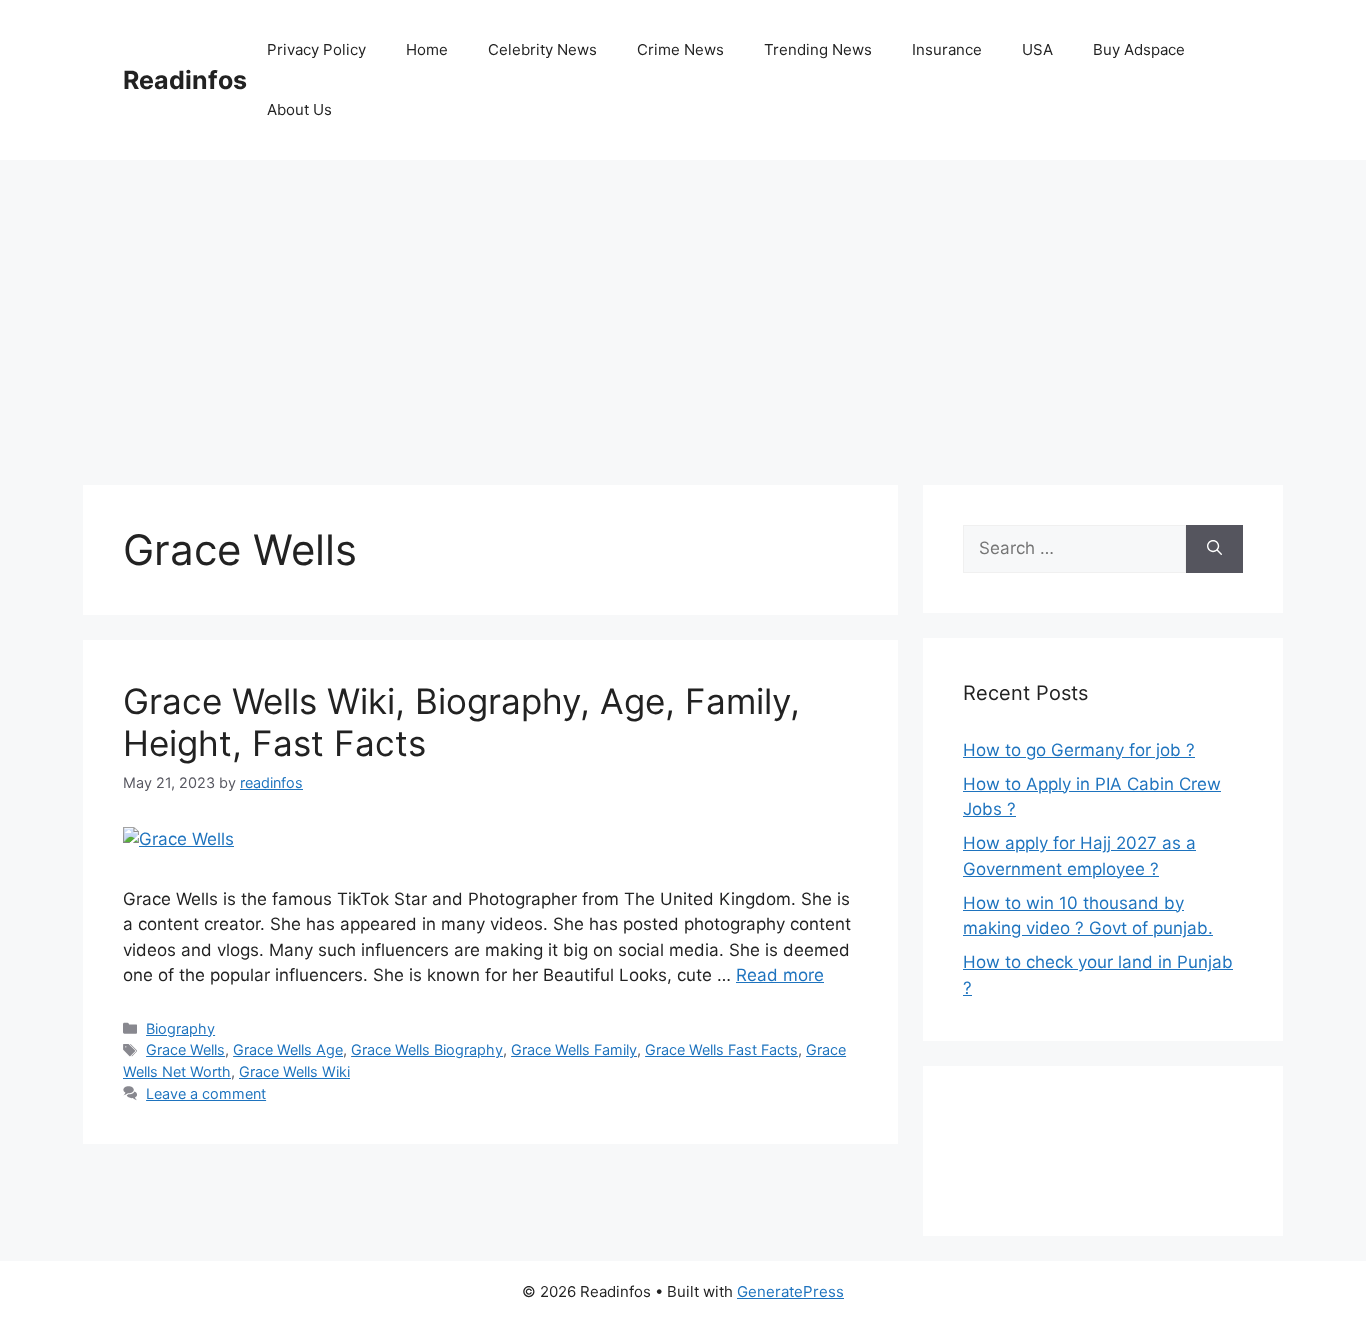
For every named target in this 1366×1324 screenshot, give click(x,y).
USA (1037, 49)
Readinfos (185, 80)
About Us (299, 109)
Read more (780, 975)
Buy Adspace (1139, 49)
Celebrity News (542, 49)
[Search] (1214, 549)
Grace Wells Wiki (294, 1071)
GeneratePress (790, 1291)
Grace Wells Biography (427, 1049)
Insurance (947, 49)
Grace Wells (185, 1049)
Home (427, 49)
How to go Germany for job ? (1079, 750)
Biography (180, 1028)
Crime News (680, 49)
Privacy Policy (316, 49)
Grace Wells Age (288, 1049)
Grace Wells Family (574, 1049)
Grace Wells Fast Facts (721, 1049)
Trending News (818, 49)
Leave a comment (206, 1093)
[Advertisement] (683, 310)
